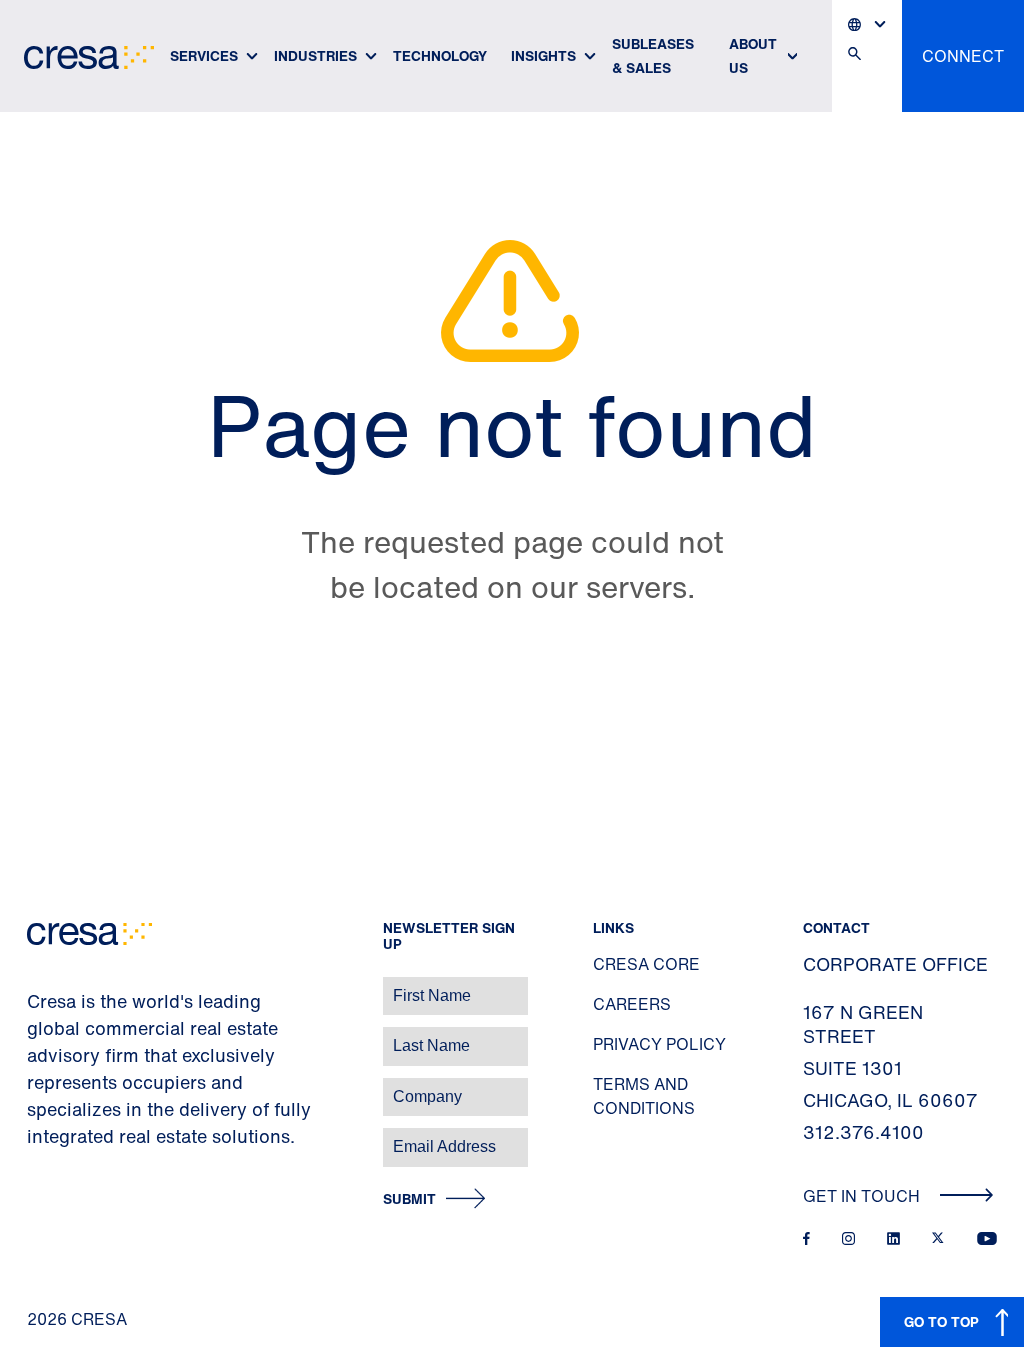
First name (39, 985)
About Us (753, 55)
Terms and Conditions (644, 1096)
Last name (39, 1035)
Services (204, 55)
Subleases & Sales (653, 55)
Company (36, 1086)
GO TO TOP (941, 1321)
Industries (315, 55)
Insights (543, 55)
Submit (409, 1199)
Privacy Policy (659, 1044)
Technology (440, 55)
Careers (632, 1004)
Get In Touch (863, 1196)
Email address (49, 1136)
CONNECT (963, 56)
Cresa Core (646, 964)
